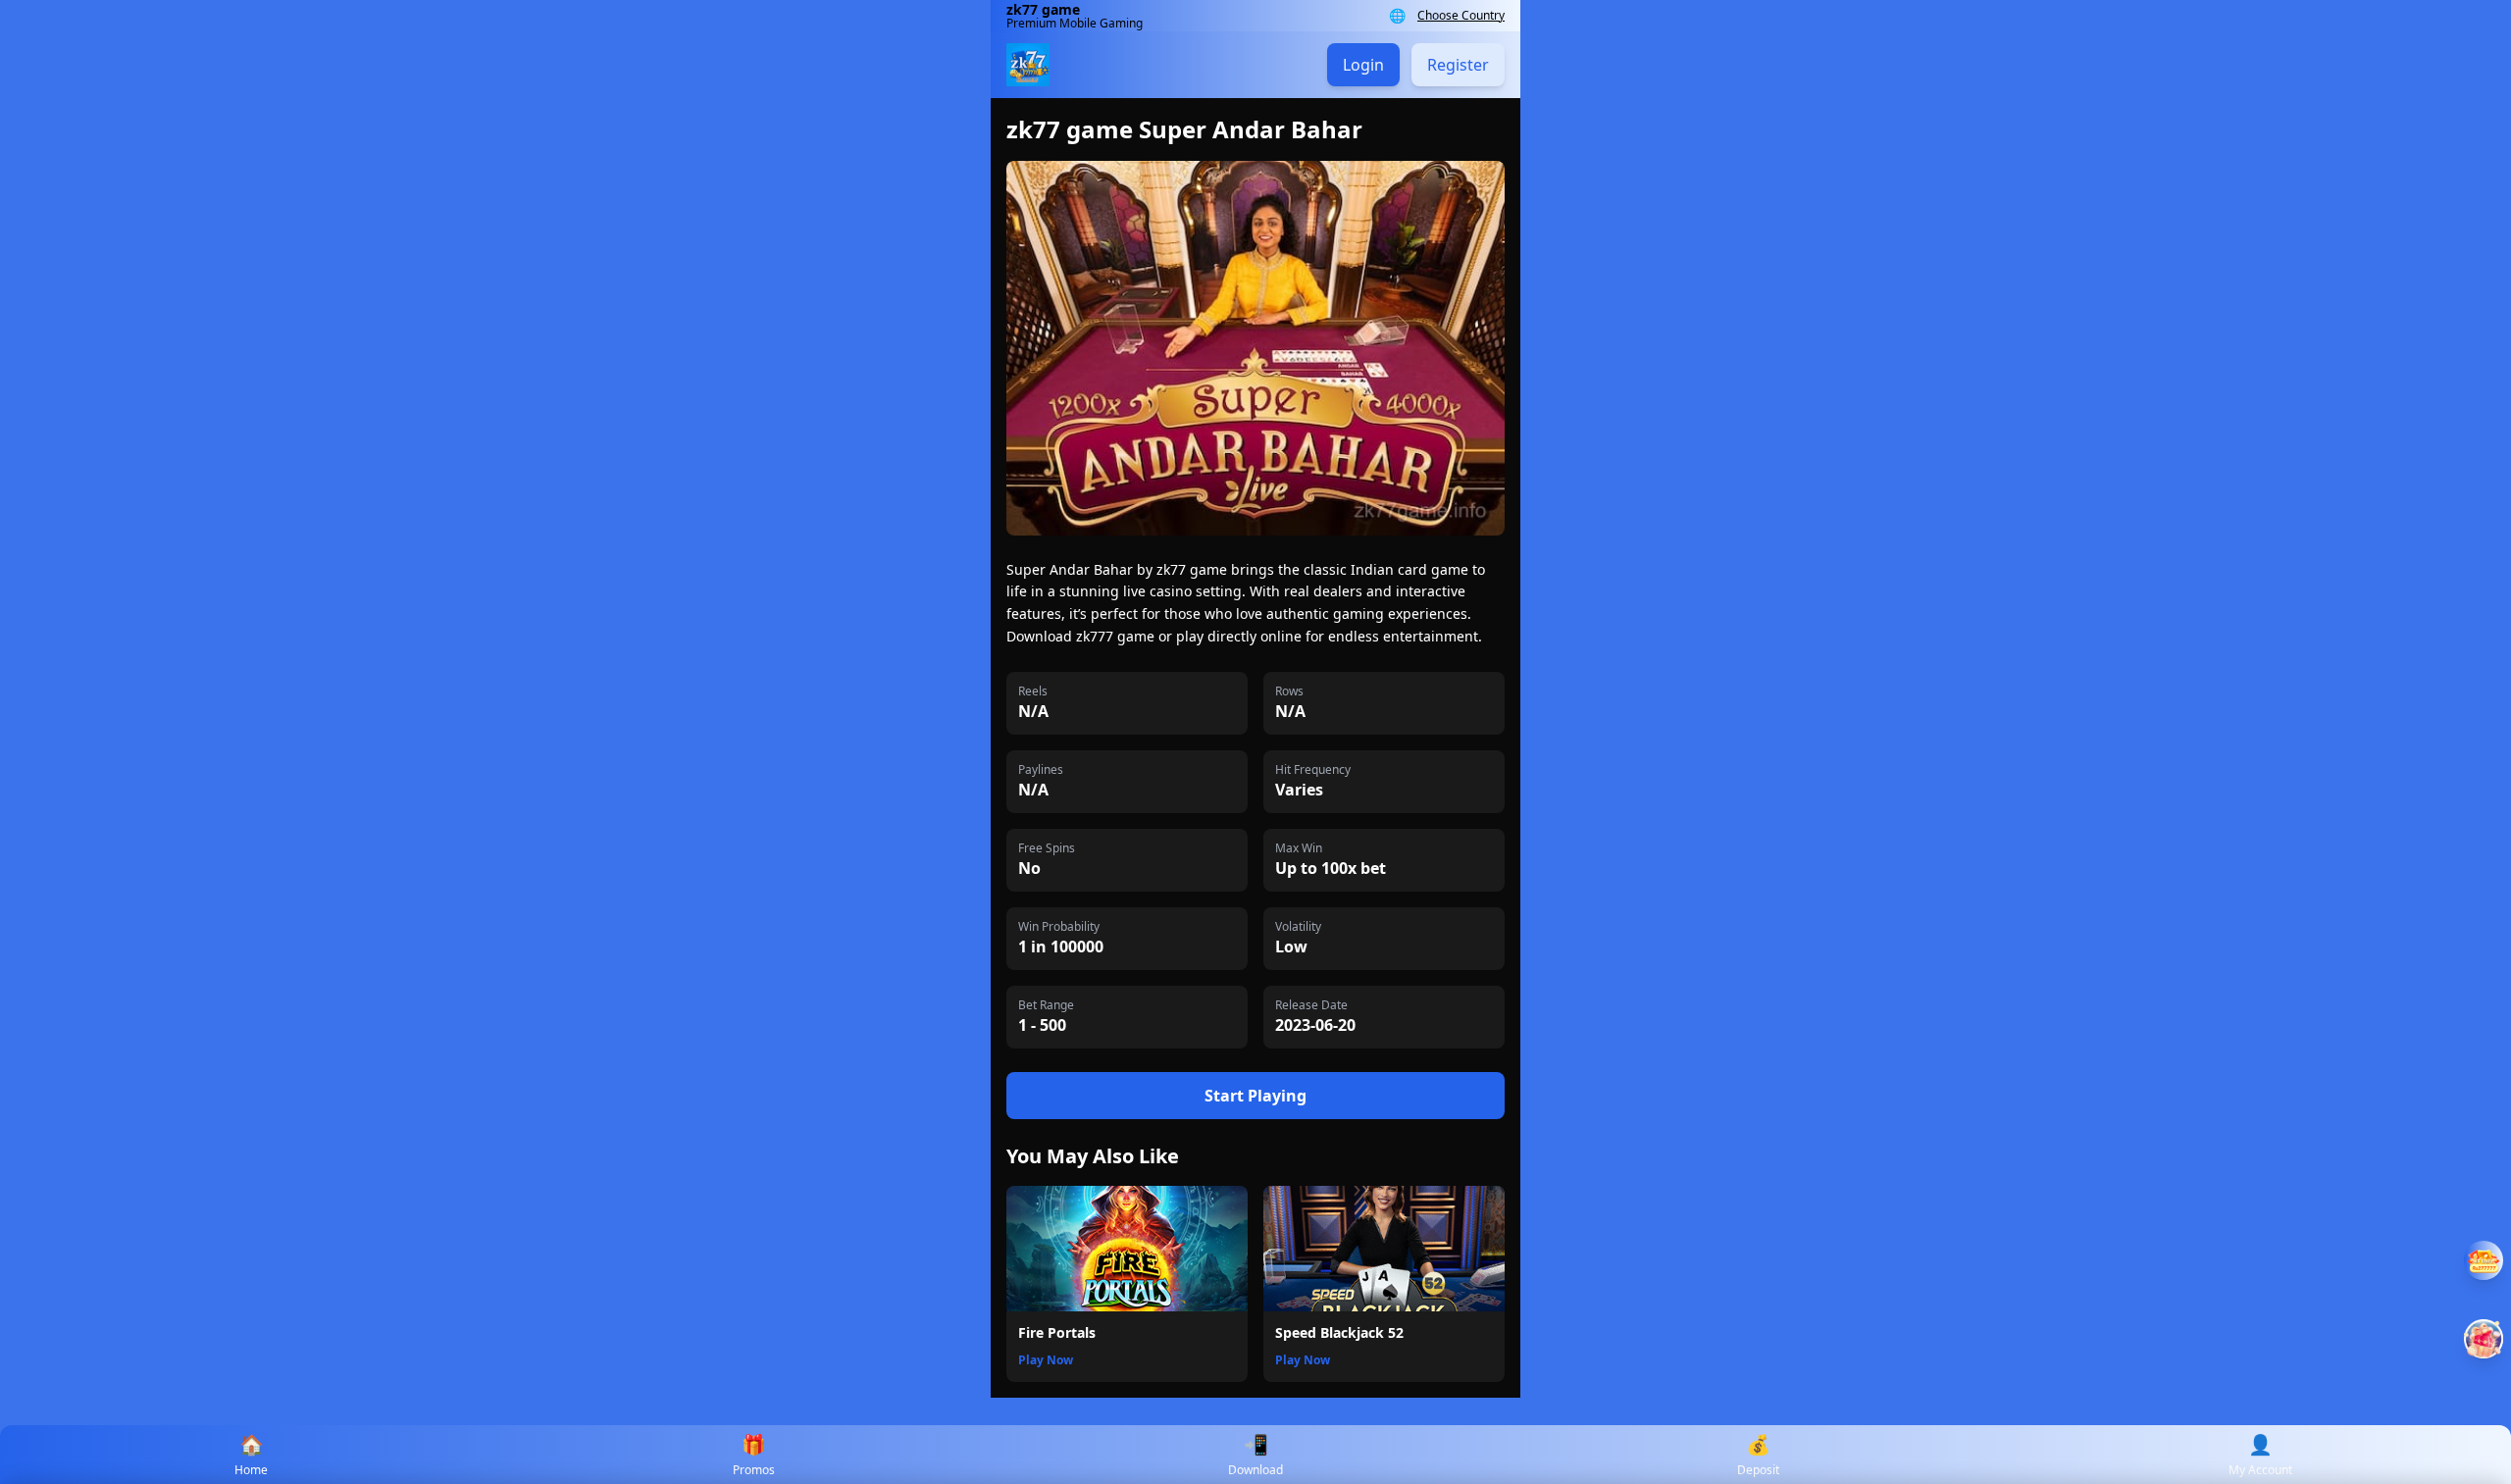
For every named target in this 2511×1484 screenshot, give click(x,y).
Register (1458, 65)
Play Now (1046, 1360)
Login (1363, 65)
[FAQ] (2484, 1260)
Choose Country (1461, 16)
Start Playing (1255, 1096)
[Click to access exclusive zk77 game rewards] (2484, 1339)
